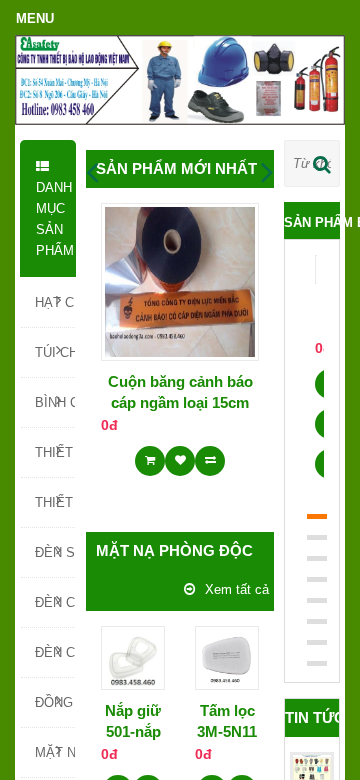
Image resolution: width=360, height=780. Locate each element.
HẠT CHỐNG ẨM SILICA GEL (55, 302)
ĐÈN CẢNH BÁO (55, 602)
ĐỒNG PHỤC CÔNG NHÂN (55, 702)
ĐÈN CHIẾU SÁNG (55, 652)
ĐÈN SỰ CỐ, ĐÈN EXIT (55, 552)
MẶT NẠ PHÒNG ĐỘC (55, 752)
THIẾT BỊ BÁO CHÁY (55, 502)
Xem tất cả (237, 589)
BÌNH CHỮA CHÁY (55, 402)
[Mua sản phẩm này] (150, 454)
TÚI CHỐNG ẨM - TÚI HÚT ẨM (55, 352)
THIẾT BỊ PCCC (55, 452)
